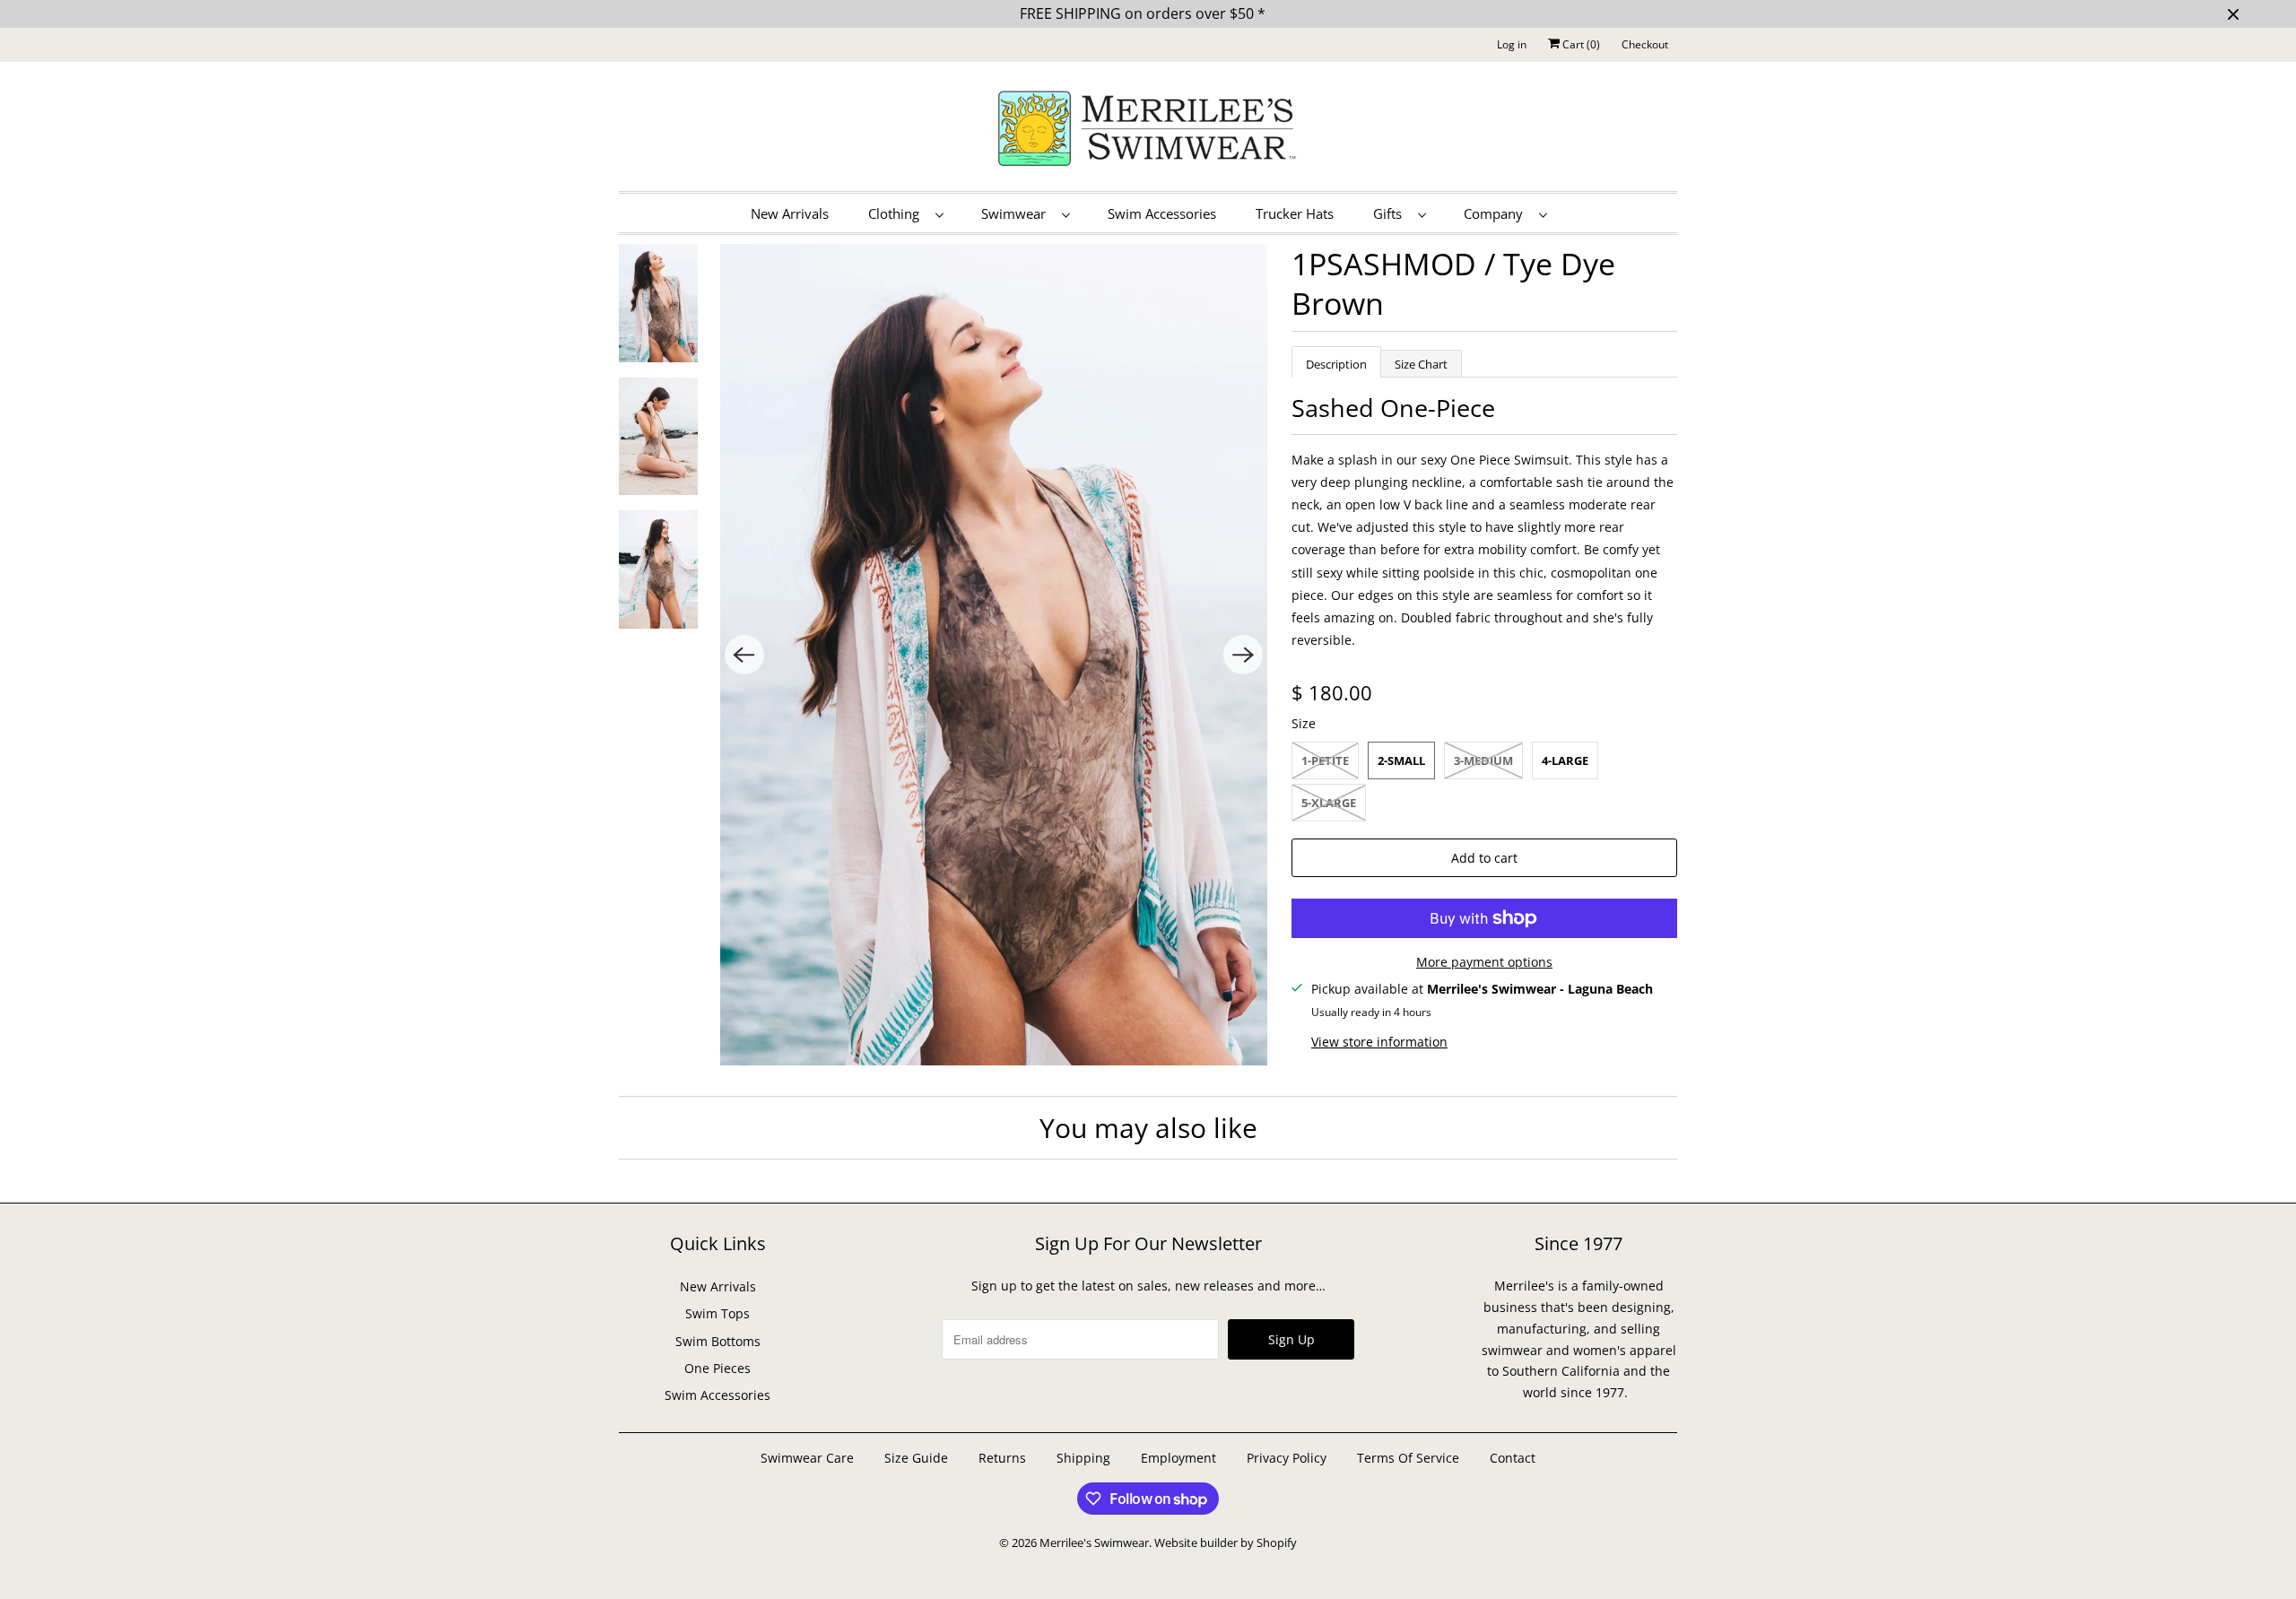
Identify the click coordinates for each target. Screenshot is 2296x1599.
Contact (1513, 1458)
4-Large (1565, 760)
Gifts (1391, 213)
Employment (1178, 1458)
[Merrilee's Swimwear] (1148, 131)
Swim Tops (717, 1313)
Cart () (1580, 44)
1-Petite (1325, 760)
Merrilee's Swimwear (1094, 1543)
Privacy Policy (1287, 1458)
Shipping (1083, 1458)
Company (1497, 213)
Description (1336, 364)
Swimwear (1017, 213)
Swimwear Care (809, 1458)
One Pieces (717, 1368)
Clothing (897, 213)
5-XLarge (1329, 803)
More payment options (1484, 962)
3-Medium (1483, 760)
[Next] (1243, 655)
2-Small (1401, 760)
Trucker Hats (1295, 213)
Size (1304, 723)
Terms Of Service (1408, 1458)
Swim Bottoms (718, 1341)
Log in (1512, 44)
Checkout (1645, 44)
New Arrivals (790, 213)
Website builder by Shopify (1226, 1543)
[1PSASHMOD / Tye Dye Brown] (994, 655)
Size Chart (1421, 364)
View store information (1379, 1042)
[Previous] (744, 655)
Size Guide (916, 1458)
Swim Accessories (1162, 213)
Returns (1002, 1458)
